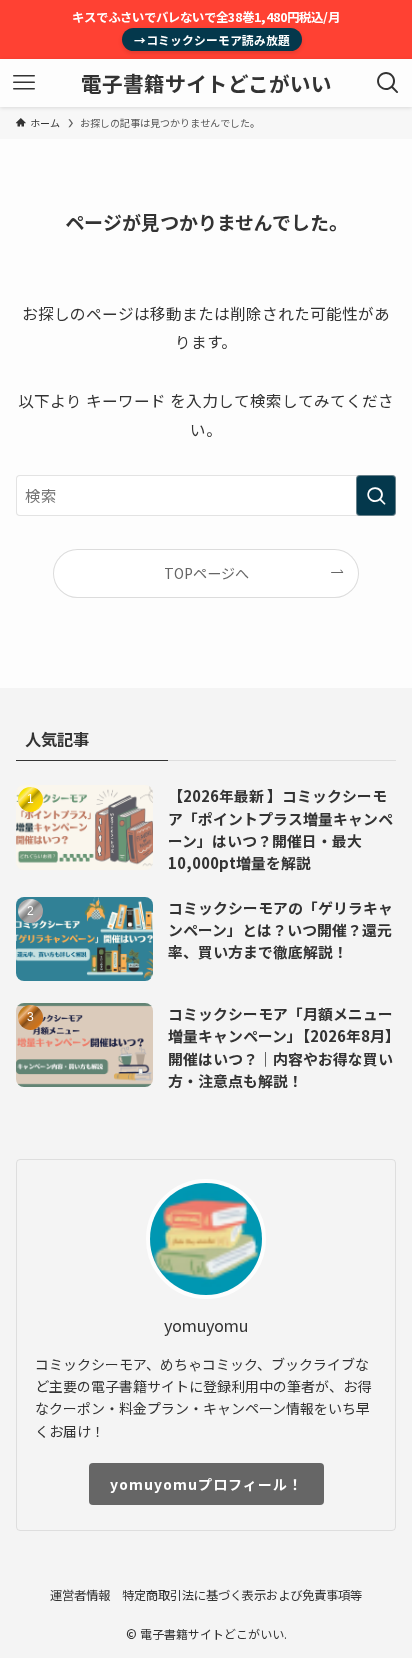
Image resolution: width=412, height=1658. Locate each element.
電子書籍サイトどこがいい (206, 83)
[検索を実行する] (376, 495)
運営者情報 (80, 1595)
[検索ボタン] (388, 83)
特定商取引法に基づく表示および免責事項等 (242, 1595)
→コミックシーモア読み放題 (212, 39)
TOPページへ (206, 573)
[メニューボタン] (24, 83)
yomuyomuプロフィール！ (206, 1484)
